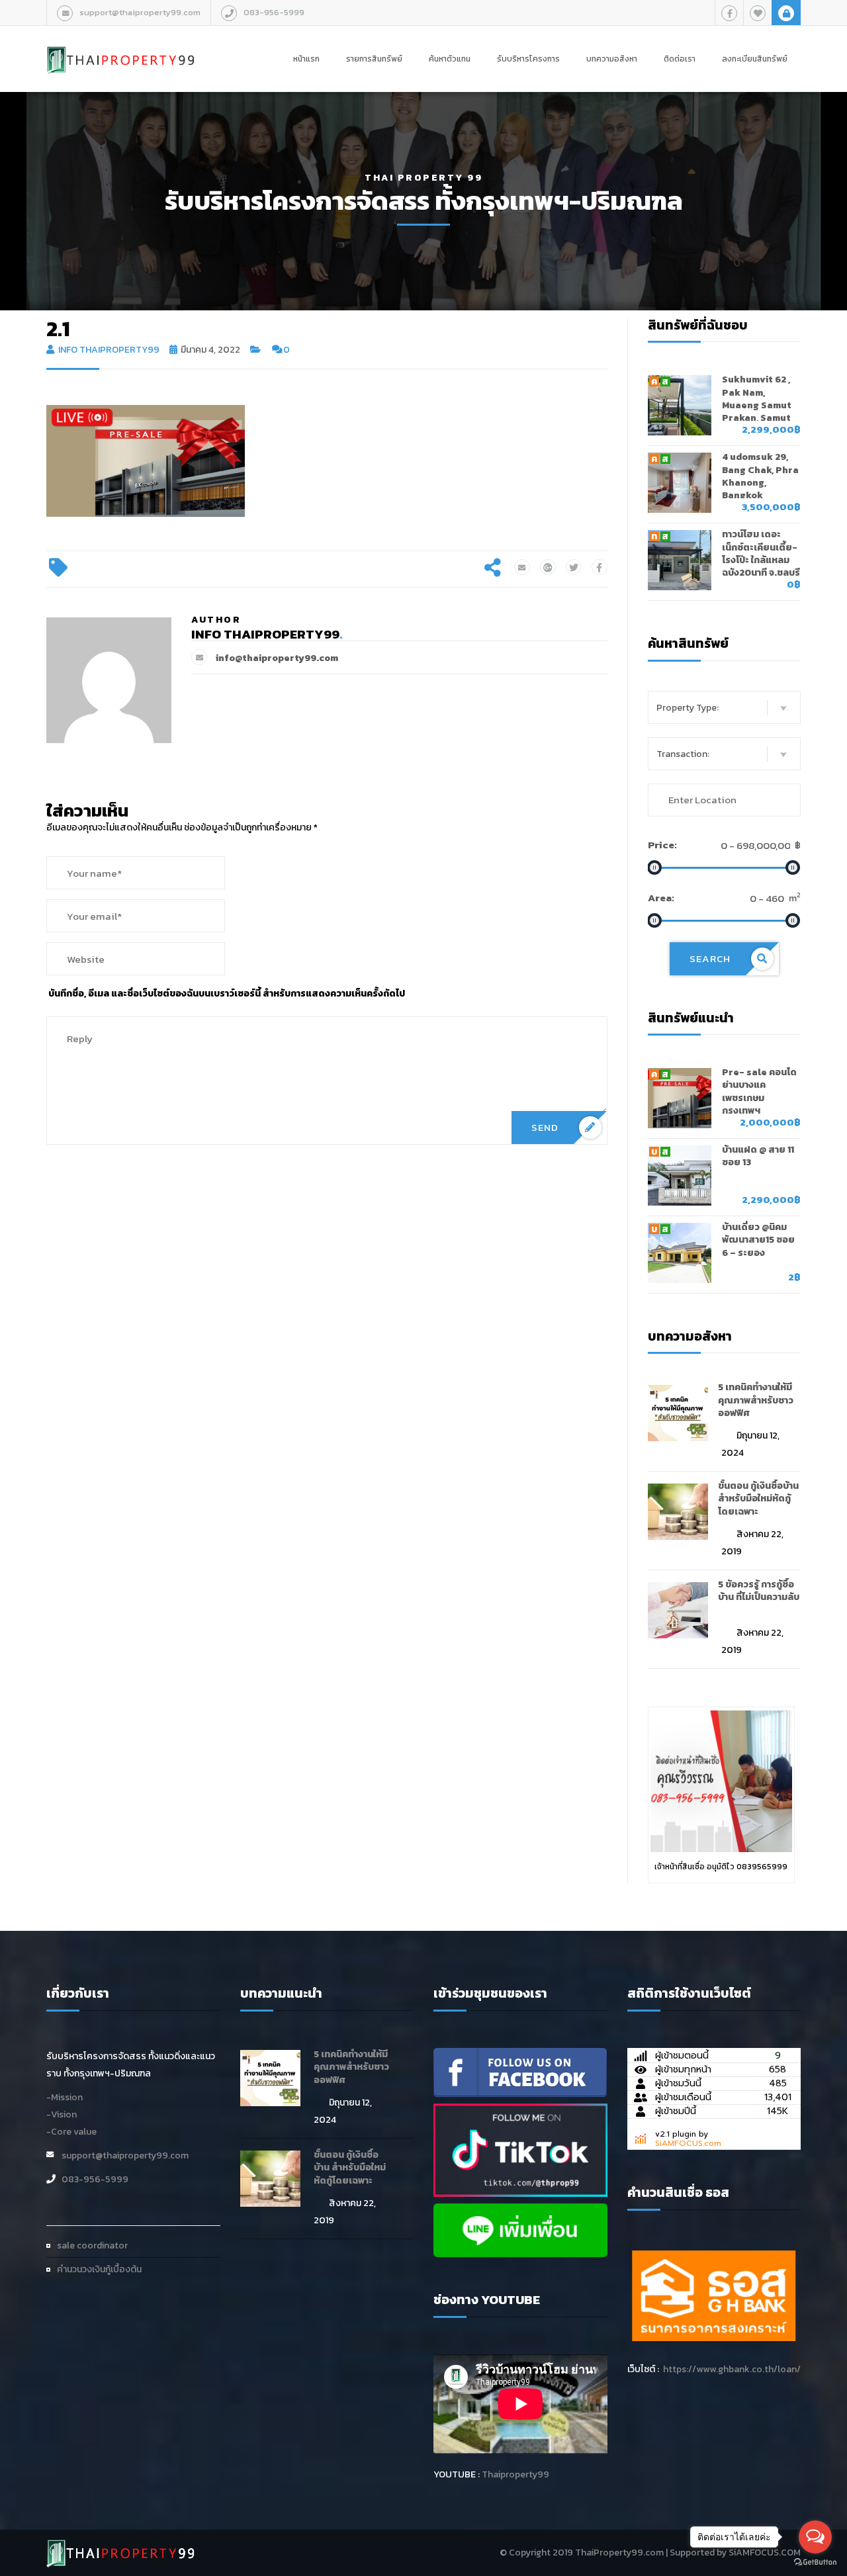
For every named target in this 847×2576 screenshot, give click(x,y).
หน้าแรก (306, 59)
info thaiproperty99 (109, 350)
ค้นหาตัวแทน (450, 59)
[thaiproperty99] (520, 2071)
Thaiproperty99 (515, 2474)
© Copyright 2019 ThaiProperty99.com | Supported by (613, 2553)
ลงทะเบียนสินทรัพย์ (755, 59)
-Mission (65, 2097)
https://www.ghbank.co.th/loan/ (732, 2369)
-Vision (62, 2114)
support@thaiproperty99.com (140, 12)
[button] (725, 707)
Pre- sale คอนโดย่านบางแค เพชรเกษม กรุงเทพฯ (759, 1091)
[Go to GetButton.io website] (815, 2562)
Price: (662, 845)
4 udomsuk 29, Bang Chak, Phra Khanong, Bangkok (760, 476)
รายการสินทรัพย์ (374, 59)
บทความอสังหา (612, 59)
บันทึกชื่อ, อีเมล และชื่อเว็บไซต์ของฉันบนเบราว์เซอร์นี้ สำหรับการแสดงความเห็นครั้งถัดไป (227, 994)
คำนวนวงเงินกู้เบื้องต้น (99, 2269)
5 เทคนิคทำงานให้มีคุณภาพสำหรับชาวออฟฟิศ (756, 1400)
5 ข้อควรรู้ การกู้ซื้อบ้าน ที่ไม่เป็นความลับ (759, 1591)
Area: (661, 898)
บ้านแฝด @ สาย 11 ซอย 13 (758, 1156)
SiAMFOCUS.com (688, 2143)
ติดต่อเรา (680, 59)
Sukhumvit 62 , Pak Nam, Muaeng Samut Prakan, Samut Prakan (757, 405)
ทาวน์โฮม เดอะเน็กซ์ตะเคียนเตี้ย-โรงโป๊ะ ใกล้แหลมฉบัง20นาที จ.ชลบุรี (761, 554)
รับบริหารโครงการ (528, 59)
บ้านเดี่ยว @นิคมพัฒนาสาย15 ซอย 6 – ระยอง (758, 1240)
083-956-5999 (274, 12)
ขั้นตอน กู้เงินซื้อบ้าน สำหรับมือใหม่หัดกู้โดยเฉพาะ (758, 1499)
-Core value (71, 2132)
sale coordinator (92, 2245)
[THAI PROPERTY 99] (121, 46)
